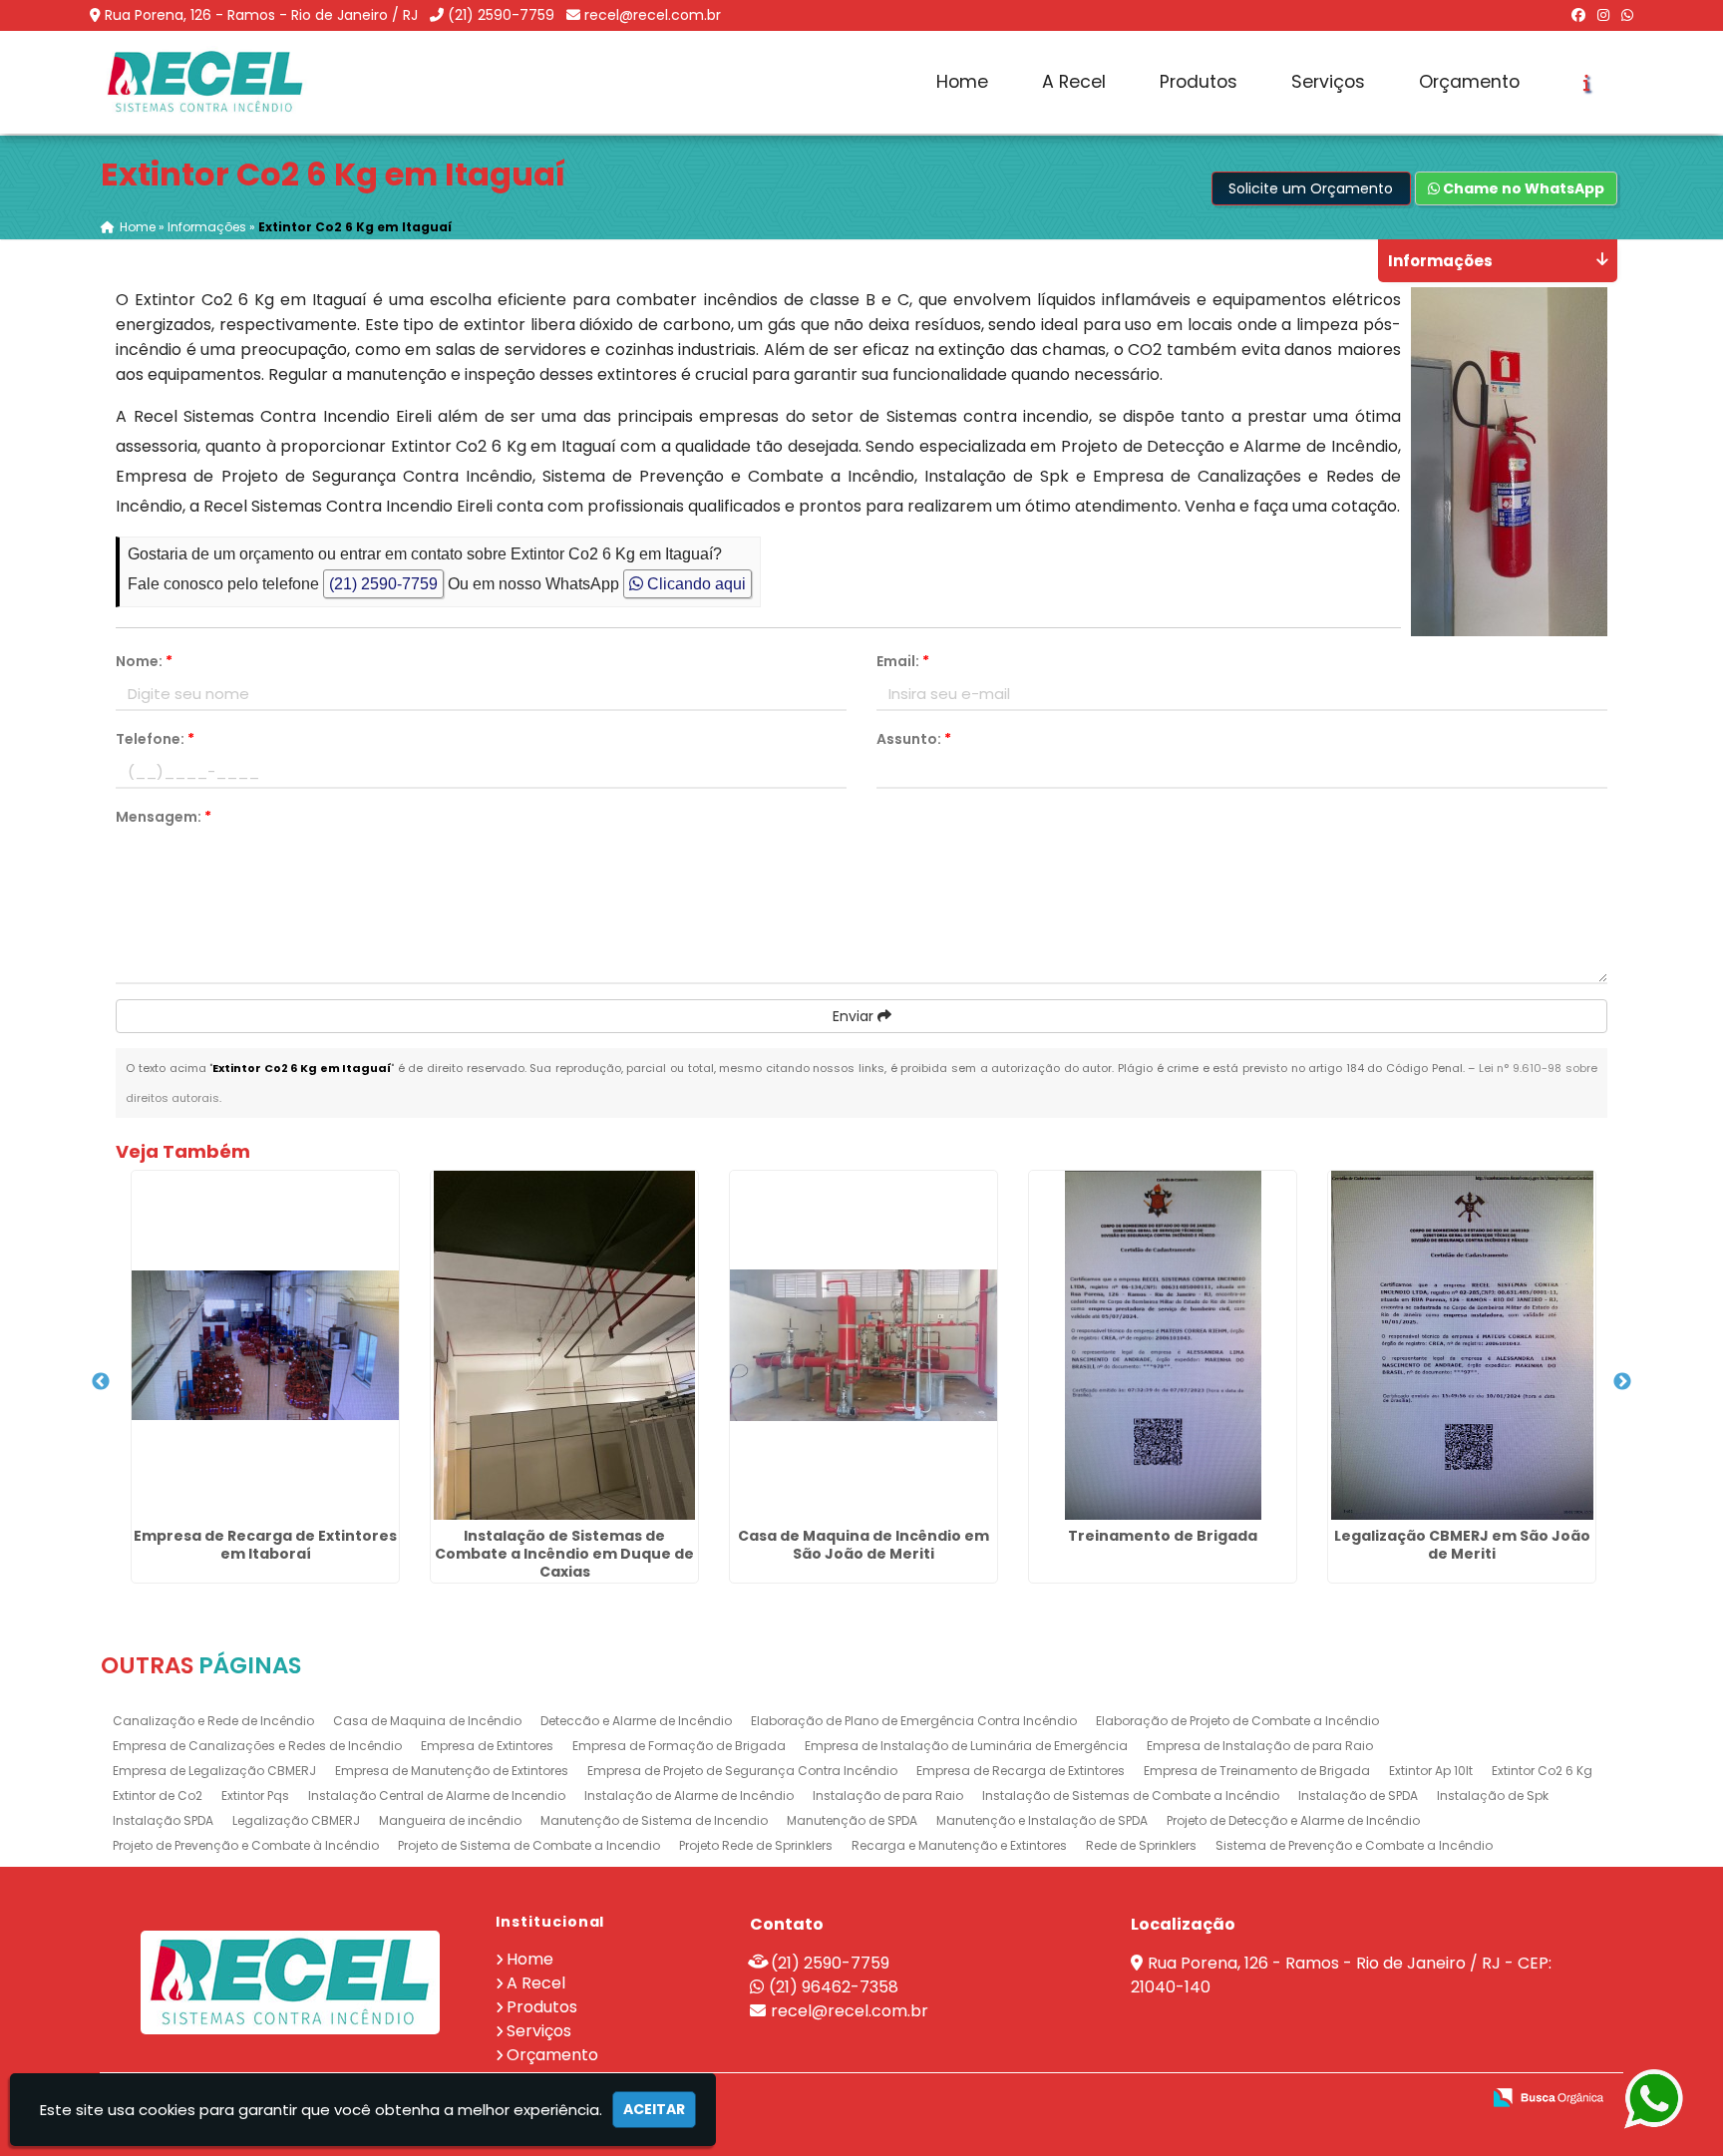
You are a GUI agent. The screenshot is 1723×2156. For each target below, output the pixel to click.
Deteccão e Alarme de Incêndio (636, 1721)
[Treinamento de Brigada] (1163, 1345)
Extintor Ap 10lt (1431, 1771)
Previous (101, 1382)
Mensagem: (164, 817)
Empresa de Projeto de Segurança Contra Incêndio (742, 1771)
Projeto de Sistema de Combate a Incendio (529, 1845)
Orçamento (1469, 82)
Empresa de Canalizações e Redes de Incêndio (257, 1746)
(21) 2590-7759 (501, 15)
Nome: (144, 661)
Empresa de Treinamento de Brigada (1257, 1771)
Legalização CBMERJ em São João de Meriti (1462, 1545)
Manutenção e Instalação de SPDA (1042, 1820)
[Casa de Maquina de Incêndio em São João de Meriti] (863, 1345)
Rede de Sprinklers (1141, 1845)
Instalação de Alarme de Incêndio (689, 1796)
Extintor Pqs (255, 1796)
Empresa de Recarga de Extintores (1021, 1771)
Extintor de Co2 (158, 1796)
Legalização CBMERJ (296, 1820)
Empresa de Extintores (487, 1746)
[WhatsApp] (1627, 15)
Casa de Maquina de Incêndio (427, 1721)
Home (962, 82)
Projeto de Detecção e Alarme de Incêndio (1293, 1820)
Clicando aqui (694, 584)
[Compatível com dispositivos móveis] (1456, 2099)
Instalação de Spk (1493, 1796)
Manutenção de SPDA (852, 1820)
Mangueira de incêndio (450, 1820)
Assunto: (914, 739)
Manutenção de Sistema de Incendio (654, 1820)
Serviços (1328, 82)
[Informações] (1587, 83)
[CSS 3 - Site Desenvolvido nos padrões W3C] (1387, 2099)
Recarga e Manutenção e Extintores (959, 1845)
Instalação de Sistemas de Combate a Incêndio (1131, 1796)
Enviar (855, 1016)
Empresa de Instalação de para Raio (1260, 1746)
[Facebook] (1578, 15)
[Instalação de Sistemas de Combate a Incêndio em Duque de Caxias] (564, 1345)
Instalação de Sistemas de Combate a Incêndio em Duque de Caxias (564, 1554)
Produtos (1199, 82)
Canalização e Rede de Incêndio (213, 1721)
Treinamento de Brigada (1163, 1536)
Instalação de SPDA (1358, 1796)
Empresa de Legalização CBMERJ (214, 1771)
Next (1622, 1382)
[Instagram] (1603, 15)
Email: (903, 661)
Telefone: (155, 739)
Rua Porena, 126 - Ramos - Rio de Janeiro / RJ (261, 15)
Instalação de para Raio (888, 1796)
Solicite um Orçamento (1311, 188)
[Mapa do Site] (1266, 2098)
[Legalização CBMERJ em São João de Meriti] (1462, 1345)
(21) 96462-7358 (834, 1987)
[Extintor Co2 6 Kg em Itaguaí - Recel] (205, 82)
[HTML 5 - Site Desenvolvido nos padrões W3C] (1319, 2099)
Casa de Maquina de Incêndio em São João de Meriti (863, 1545)
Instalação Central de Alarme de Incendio (437, 1796)
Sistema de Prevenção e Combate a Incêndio (1354, 1845)
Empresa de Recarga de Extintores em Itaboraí (265, 1545)
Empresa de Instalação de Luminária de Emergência (966, 1746)
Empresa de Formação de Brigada (679, 1746)
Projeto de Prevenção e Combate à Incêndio (246, 1845)
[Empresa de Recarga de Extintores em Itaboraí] (265, 1345)
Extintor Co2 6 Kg (1542, 1771)
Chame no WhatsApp (1522, 188)
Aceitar (654, 2109)
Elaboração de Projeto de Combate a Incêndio (1237, 1721)
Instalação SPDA (163, 1820)
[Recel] (290, 1982)
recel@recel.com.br (653, 15)
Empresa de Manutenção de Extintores (452, 1771)
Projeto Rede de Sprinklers (756, 1845)
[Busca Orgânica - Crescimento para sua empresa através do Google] (1548, 2096)
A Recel (1074, 82)
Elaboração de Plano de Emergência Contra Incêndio (914, 1721)
